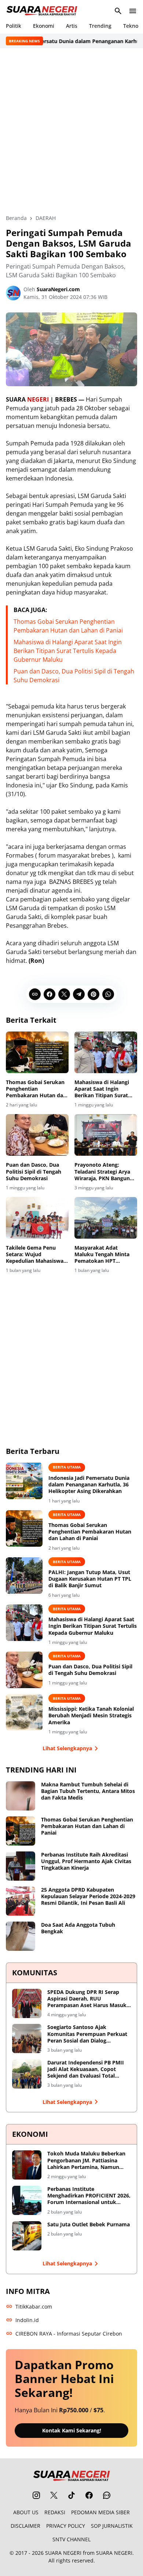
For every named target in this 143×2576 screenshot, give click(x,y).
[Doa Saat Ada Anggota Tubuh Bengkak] (21, 1936)
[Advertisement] (71, 131)
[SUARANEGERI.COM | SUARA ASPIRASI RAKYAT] (42, 11)
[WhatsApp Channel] (107, 2495)
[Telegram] (79, 994)
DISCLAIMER (25, 2526)
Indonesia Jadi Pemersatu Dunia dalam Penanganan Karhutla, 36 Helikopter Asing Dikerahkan (89, 1485)
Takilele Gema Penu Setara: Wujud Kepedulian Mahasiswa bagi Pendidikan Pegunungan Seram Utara (35, 1255)
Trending (100, 26)
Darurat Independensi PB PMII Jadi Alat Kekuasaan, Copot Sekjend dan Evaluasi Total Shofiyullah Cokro (86, 2069)
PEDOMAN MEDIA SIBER (100, 2512)
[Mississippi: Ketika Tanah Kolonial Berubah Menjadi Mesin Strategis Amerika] (24, 1712)
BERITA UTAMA (67, 1467)
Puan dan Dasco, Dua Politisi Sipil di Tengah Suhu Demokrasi (34, 1171)
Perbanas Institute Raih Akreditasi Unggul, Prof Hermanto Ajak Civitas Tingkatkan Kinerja (86, 1861)
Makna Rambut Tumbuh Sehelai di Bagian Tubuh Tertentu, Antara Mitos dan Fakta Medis (88, 1791)
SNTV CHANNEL (71, 2539)
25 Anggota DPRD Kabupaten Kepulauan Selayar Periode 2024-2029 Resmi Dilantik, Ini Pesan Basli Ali (88, 1896)
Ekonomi (44, 26)
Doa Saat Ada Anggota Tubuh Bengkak (78, 1928)
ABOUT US (26, 2512)
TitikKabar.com (34, 2307)
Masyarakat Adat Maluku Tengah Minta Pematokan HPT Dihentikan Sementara (103, 1255)
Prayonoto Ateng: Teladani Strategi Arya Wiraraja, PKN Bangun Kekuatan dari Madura (103, 1172)
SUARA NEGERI (63, 2553)
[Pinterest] (93, 994)
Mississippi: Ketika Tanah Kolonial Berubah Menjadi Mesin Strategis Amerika (91, 1716)
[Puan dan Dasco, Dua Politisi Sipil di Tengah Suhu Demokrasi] (37, 1135)
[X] (64, 994)
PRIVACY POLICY (66, 2526)
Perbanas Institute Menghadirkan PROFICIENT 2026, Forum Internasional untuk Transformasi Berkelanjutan (89, 2196)
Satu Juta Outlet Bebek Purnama (89, 2224)
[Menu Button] (133, 11)
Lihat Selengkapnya (67, 1748)
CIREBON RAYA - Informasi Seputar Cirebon (69, 2334)
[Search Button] (118, 11)
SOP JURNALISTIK (112, 2526)
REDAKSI (55, 2512)
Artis (72, 26)
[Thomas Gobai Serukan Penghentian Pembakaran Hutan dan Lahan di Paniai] (37, 1052)
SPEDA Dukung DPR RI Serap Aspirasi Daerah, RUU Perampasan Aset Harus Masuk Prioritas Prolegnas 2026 (87, 1999)
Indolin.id (27, 2320)
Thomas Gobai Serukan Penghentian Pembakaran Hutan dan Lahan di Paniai (36, 1089)
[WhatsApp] (108, 994)
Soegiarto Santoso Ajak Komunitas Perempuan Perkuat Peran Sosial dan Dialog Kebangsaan (87, 2034)
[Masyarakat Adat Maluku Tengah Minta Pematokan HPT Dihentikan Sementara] (106, 1218)
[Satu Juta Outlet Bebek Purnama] (27, 2236)
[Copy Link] (35, 994)
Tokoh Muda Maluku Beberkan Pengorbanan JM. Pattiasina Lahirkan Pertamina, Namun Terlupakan (86, 2160)
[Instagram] (36, 2495)
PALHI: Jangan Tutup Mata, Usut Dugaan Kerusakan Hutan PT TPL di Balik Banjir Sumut (90, 1579)
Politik (14, 26)
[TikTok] (71, 2495)
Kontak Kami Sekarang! (72, 2430)
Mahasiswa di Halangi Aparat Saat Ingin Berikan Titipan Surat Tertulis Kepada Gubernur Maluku (68, 651)
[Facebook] (49, 994)
